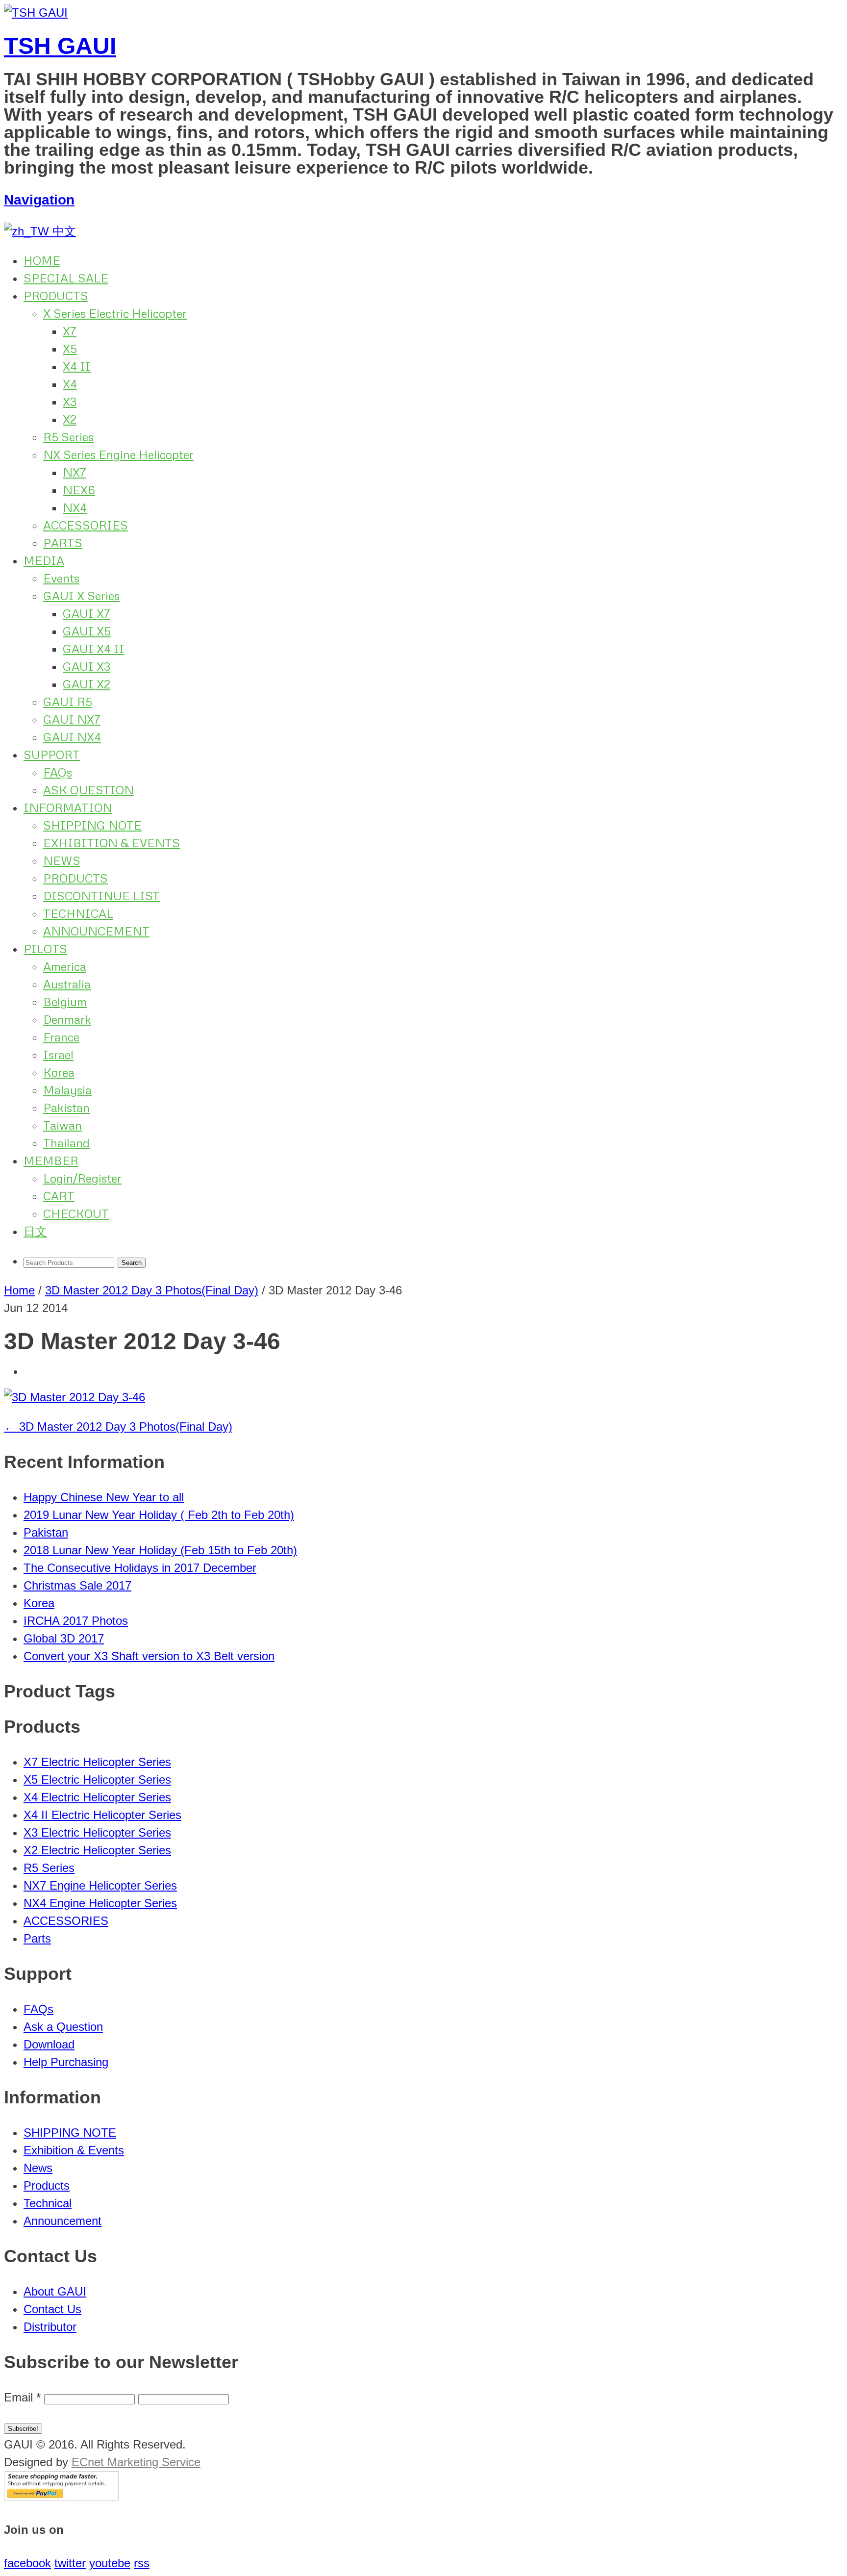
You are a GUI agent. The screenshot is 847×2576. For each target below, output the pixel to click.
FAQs (58, 772)
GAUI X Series (81, 595)
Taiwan (62, 1125)
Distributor (50, 2327)
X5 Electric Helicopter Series (97, 1780)
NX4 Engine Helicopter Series (100, 1903)
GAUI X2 (87, 684)
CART (59, 1196)
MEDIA (44, 560)
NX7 (75, 472)
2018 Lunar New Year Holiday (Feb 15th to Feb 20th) (160, 1550)
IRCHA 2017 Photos (76, 1621)
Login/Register (82, 1178)
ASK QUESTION (88, 790)
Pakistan (66, 1107)
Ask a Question (63, 2027)
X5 (70, 348)
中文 (62, 231)
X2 (70, 419)
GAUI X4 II (94, 648)
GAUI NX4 (72, 737)
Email (22, 2397)
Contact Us (52, 2309)
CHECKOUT (76, 1213)
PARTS (63, 543)
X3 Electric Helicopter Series (97, 1832)
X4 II (77, 366)
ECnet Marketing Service (136, 2462)
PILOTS (45, 948)
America (65, 966)
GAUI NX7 (72, 719)
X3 (70, 401)
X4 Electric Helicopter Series (97, 1797)
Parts (37, 1938)
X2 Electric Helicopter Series (97, 1850)
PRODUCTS (56, 295)
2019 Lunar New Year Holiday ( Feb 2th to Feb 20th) (159, 1515)
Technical (48, 2203)
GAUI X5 (87, 631)
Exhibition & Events (74, 2150)
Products (47, 2185)
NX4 (75, 507)
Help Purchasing (66, 2062)
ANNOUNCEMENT (96, 931)
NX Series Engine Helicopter (118, 454)
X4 (70, 384)
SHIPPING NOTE (92, 825)
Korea (59, 1072)
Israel (58, 1054)
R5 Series (68, 437)
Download (49, 2044)
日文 (35, 1231)
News (38, 2168)
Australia (67, 984)
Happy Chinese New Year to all (104, 1497)
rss (142, 2563)
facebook (27, 2563)
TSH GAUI (60, 46)
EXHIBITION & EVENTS (112, 843)
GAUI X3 (87, 666)
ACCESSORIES (86, 525)
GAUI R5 (68, 701)
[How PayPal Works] (61, 2496)
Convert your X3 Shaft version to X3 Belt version (149, 1656)
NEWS (62, 860)
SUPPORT (52, 754)
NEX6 (79, 490)
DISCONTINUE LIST (101, 896)
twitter (70, 2563)
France (61, 1037)
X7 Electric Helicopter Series (97, 1762)
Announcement (62, 2221)
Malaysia (67, 1090)
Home (19, 1290)
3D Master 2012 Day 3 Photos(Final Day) (152, 1290)
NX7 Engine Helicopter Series (100, 1885)
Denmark (67, 1019)
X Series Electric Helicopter (115, 313)
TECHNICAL (78, 913)
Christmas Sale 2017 (77, 1585)
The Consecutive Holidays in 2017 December (140, 1568)
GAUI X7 (87, 613)
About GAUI (55, 2291)
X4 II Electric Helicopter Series (102, 1815)
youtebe (110, 2563)
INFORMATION (68, 807)
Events (61, 578)
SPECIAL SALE (66, 278)
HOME (42, 260)
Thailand (66, 1143)
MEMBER (51, 1160)
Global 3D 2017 (64, 1638)
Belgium (65, 1001)
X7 (70, 331)
